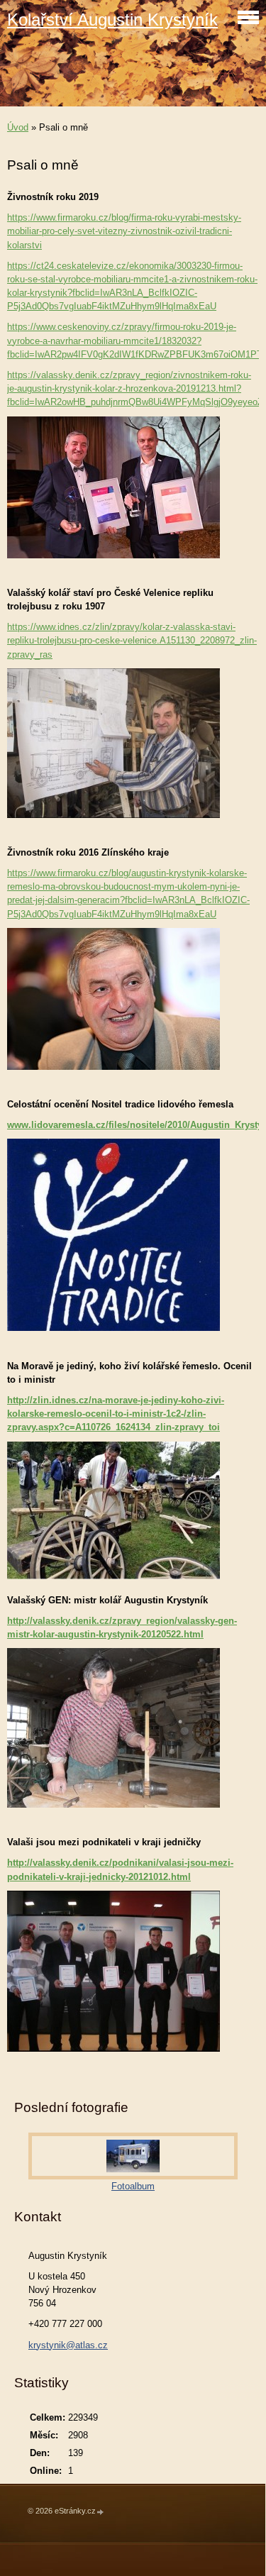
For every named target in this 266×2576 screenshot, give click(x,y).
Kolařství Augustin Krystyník (112, 20)
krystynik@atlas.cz (68, 2345)
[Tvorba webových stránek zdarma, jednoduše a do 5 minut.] (101, 2512)
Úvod (18, 127)
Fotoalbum (133, 2186)
